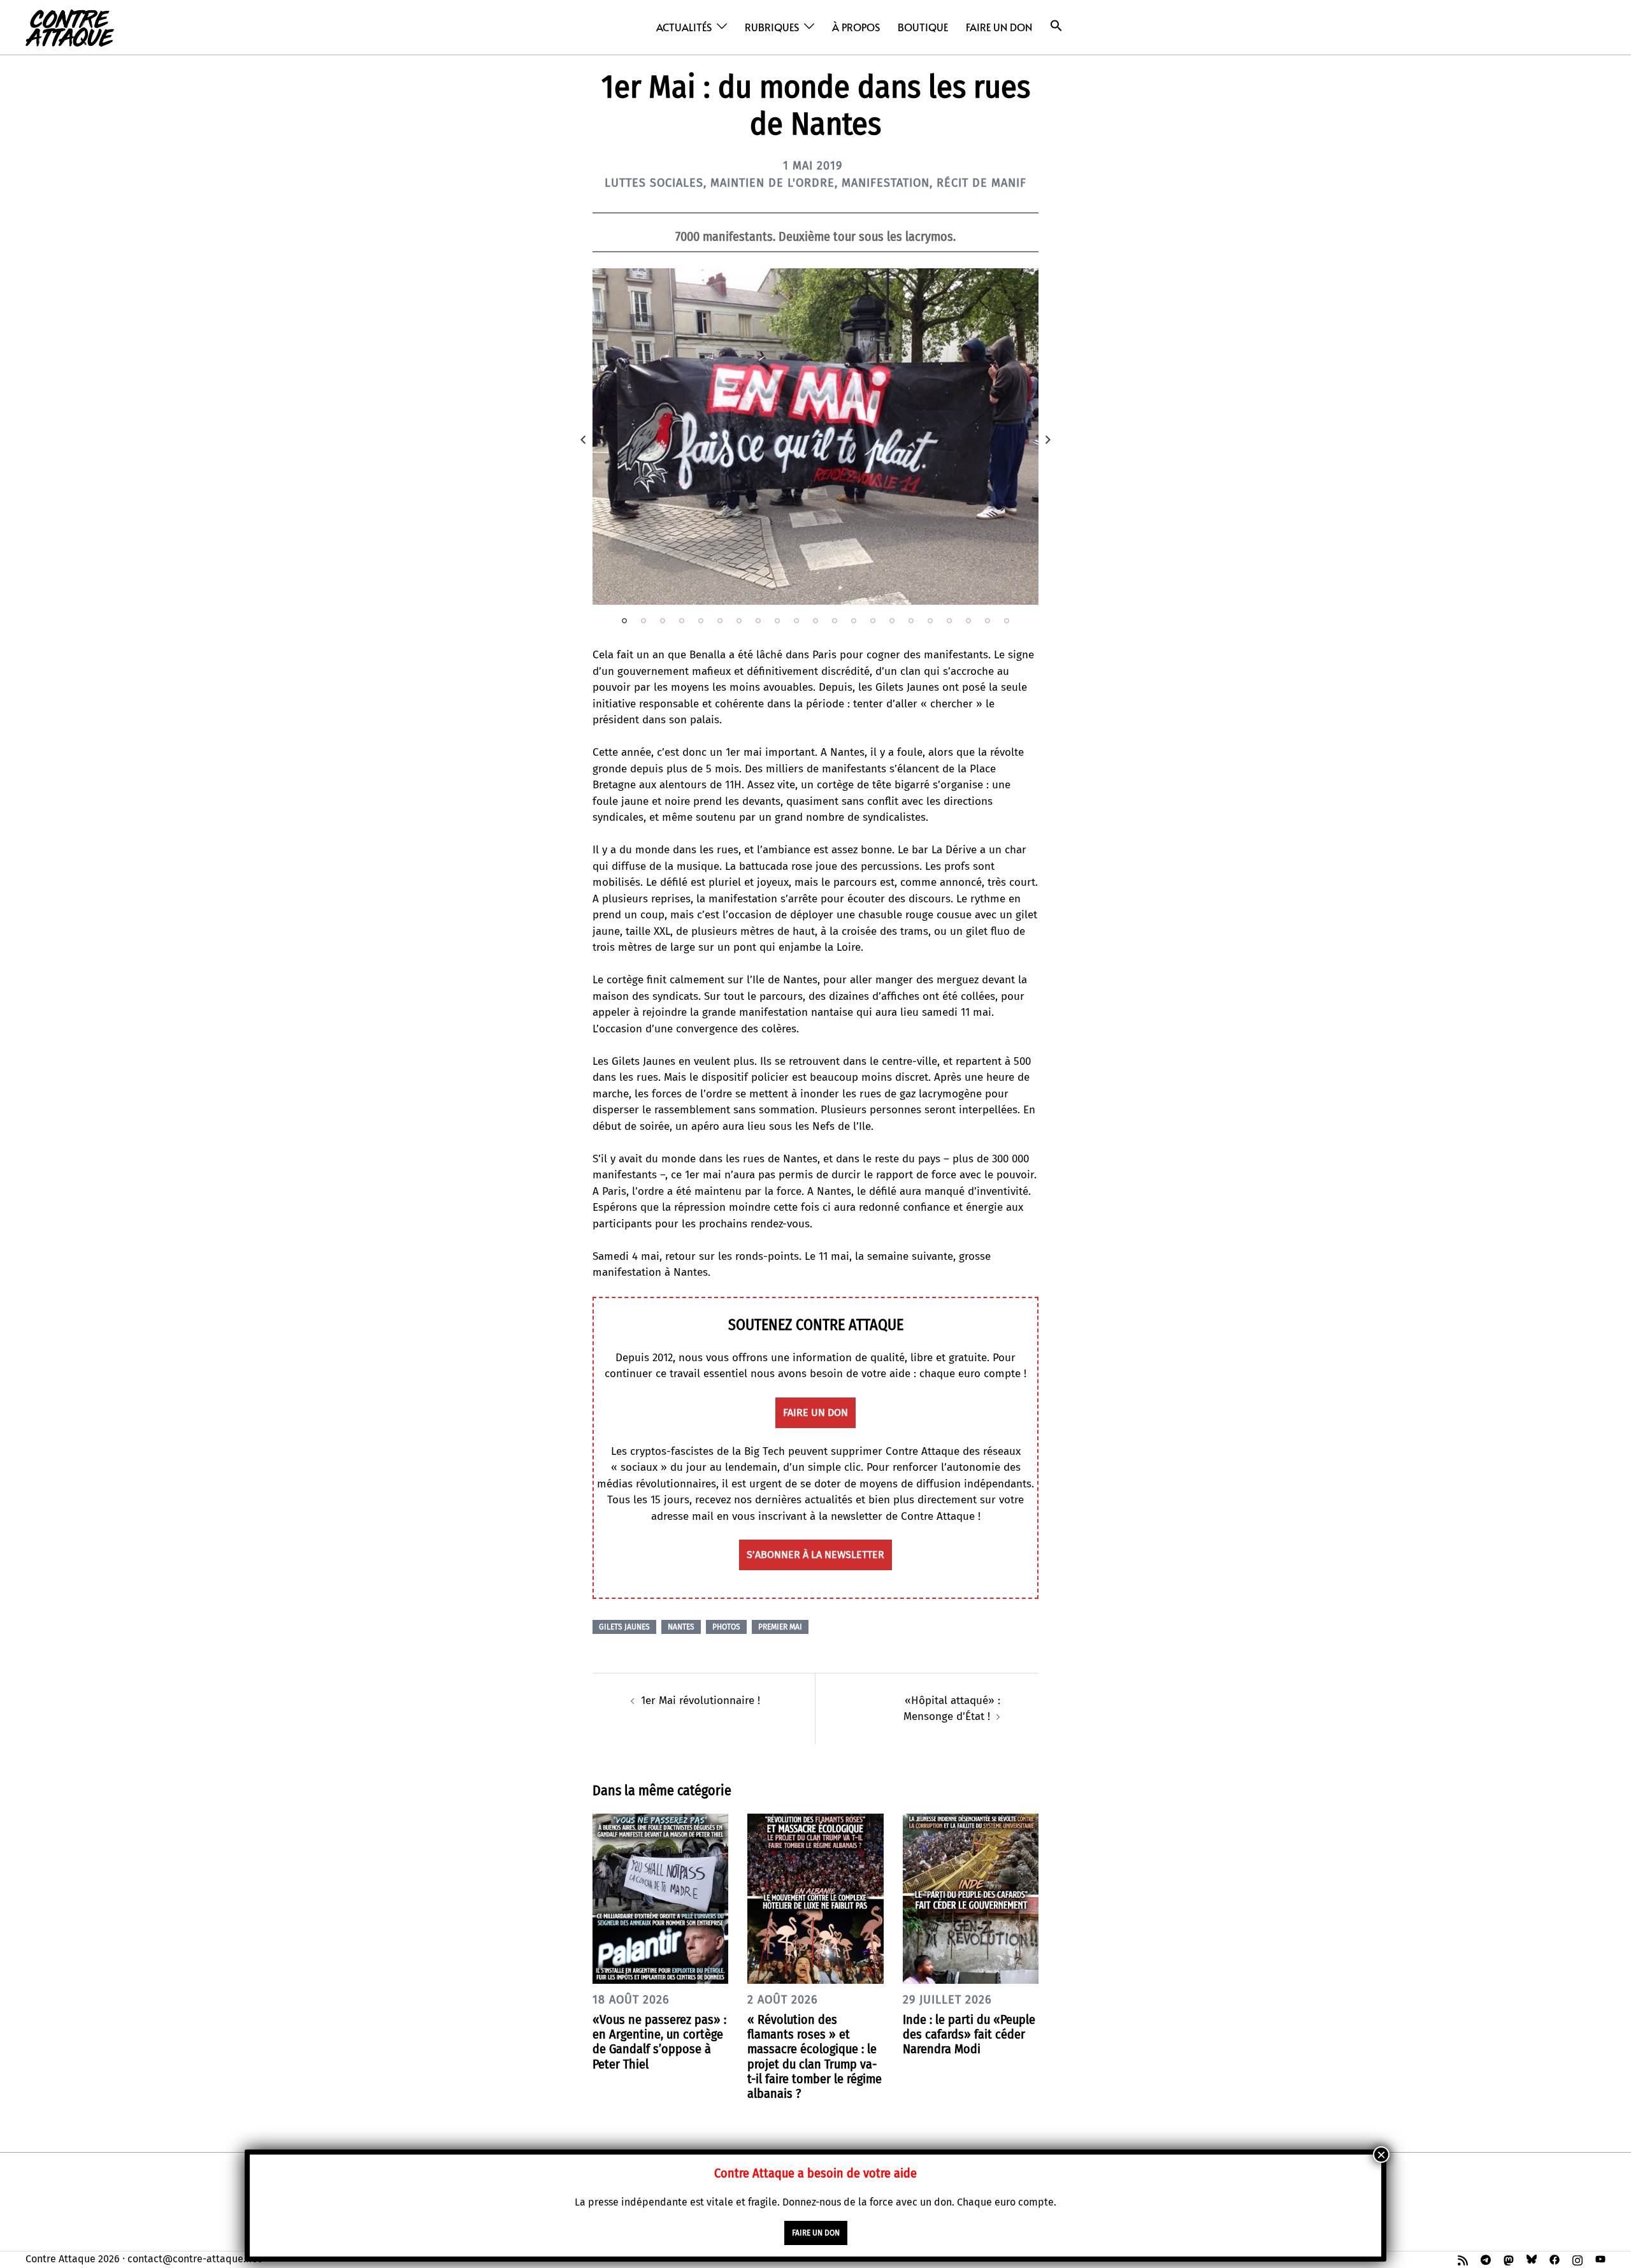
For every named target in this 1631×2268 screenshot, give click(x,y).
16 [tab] (911, 621)
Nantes (681, 1627)
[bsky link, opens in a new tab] (1532, 2259)
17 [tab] (930, 621)
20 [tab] (988, 621)
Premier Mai (780, 1627)
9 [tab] (777, 621)
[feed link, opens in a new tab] (1463, 2259)
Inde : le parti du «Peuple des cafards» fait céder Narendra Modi (969, 2034)
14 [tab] (873, 621)
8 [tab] (758, 621)
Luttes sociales (654, 183)
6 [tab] (720, 621)
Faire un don (999, 27)
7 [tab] (739, 621)
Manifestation (886, 183)
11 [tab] (815, 621)
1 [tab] (624, 621)
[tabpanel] (815, 436)
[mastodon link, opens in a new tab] (1509, 2259)
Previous (583, 440)
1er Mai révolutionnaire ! (701, 1701)
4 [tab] (682, 621)
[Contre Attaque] (70, 26)
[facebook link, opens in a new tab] (1555, 2259)
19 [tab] (968, 621)
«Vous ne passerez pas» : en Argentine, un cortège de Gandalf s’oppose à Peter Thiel (659, 2042)
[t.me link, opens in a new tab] (1486, 2259)
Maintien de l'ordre (772, 183)
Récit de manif (981, 183)
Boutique (923, 27)
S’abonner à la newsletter (815, 1555)
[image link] (815, 436)
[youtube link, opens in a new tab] (1600, 2259)
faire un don (815, 1412)
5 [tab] (701, 621)
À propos (856, 27)
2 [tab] (643, 621)
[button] (1056, 26)
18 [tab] (949, 621)
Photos (726, 1627)
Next (1048, 440)
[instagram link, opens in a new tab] (1577, 2259)
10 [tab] (796, 621)
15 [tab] (892, 621)
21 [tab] (1007, 621)
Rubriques (772, 27)
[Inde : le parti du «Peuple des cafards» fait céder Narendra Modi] (971, 1898)
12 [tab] (835, 621)
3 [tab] (663, 621)
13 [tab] (854, 621)
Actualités (684, 27)
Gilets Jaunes (624, 1627)
